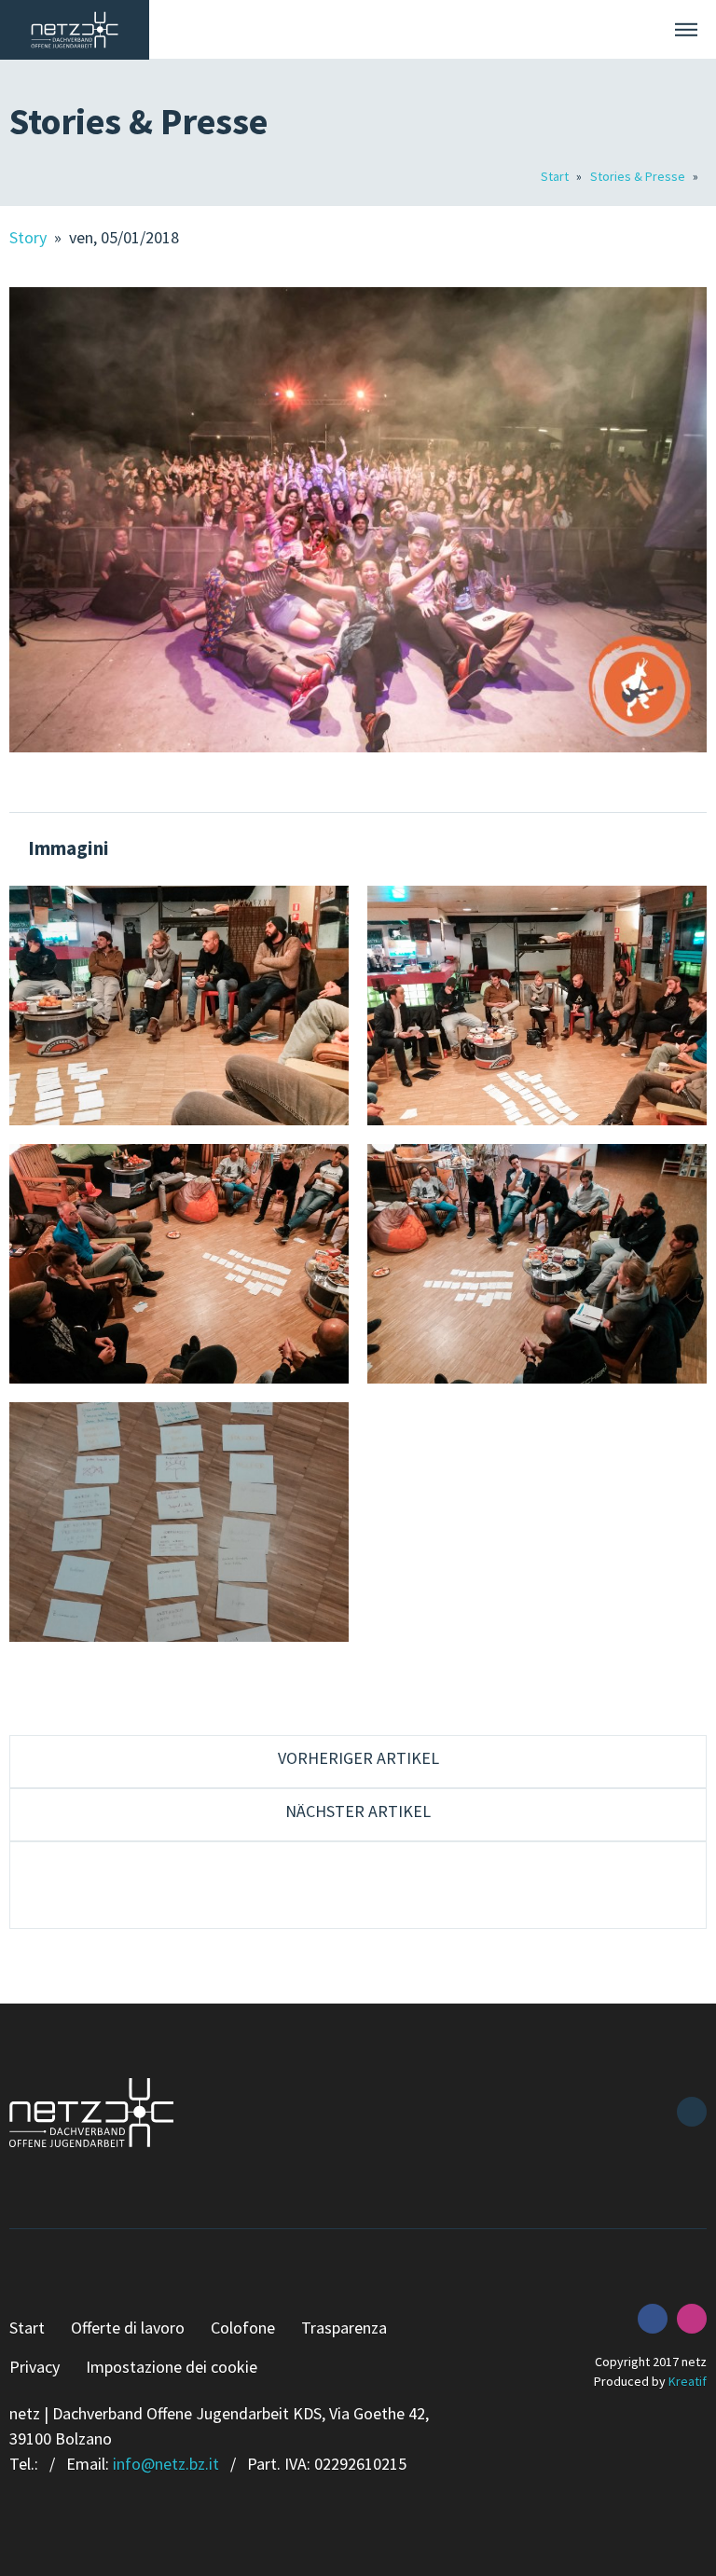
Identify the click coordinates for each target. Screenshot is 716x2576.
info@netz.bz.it (166, 2464)
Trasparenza (344, 2328)
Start (556, 176)
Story (30, 237)
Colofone (243, 2328)
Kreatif (688, 2381)
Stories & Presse (639, 176)
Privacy (34, 2367)
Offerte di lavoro (128, 2328)
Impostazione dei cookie (172, 2367)
